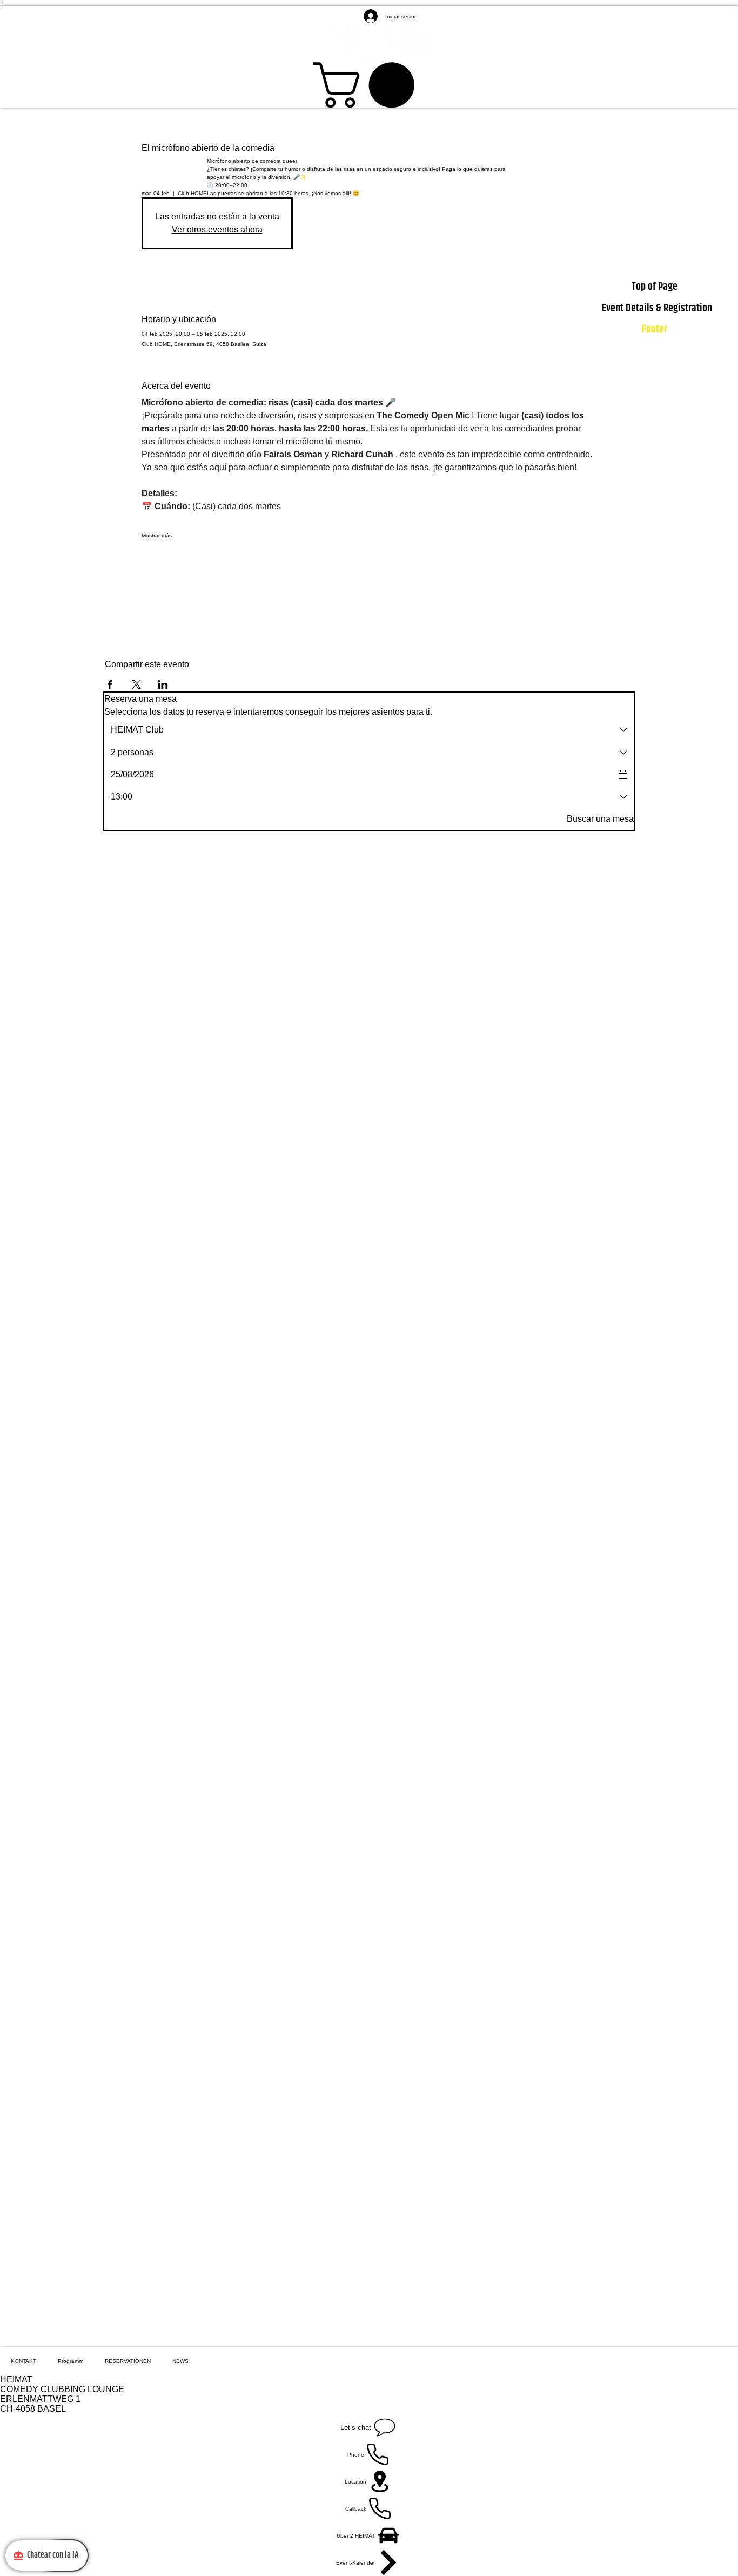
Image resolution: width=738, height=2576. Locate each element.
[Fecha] (623, 775)
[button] (369, 85)
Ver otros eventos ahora (217, 229)
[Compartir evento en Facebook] (110, 684)
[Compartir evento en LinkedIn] (163, 684)
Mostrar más (157, 535)
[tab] (24, 2361)
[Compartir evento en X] (136, 684)
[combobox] (369, 730)
